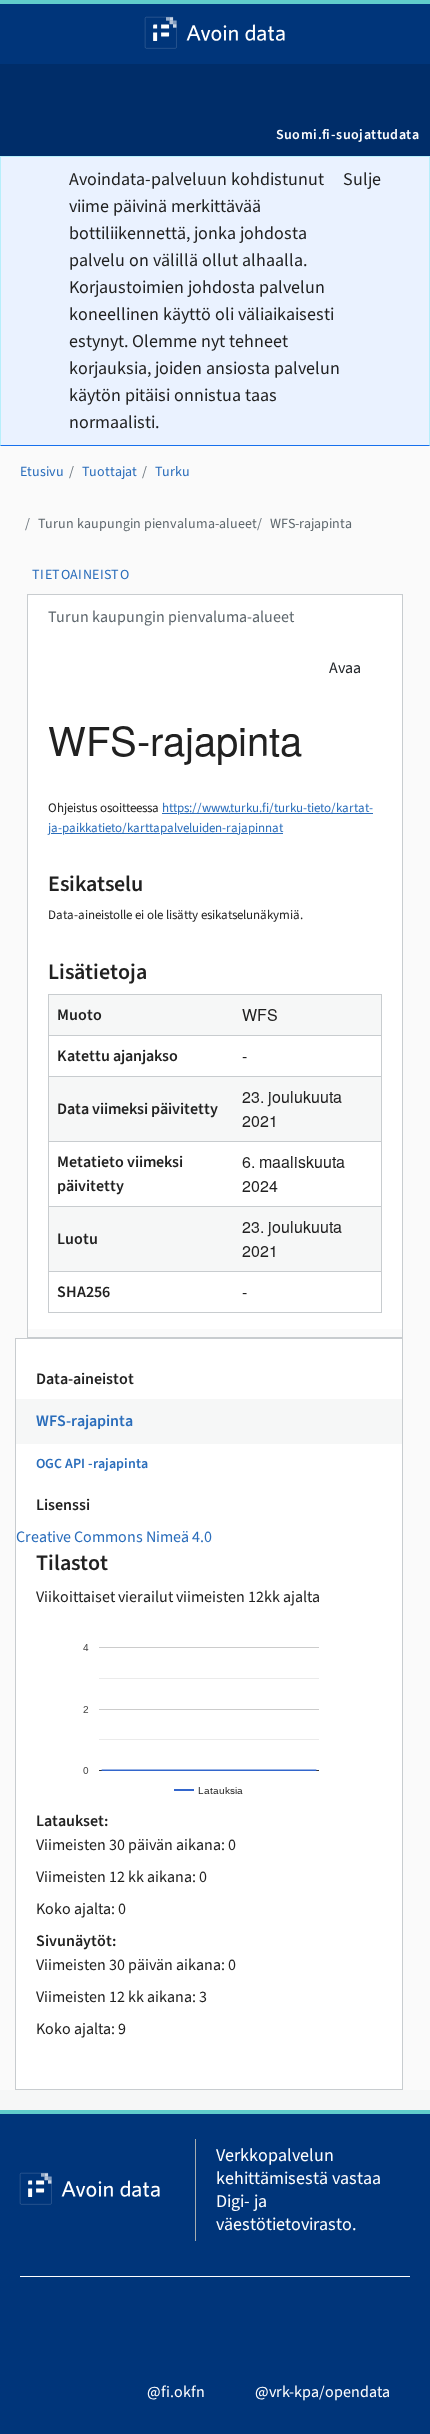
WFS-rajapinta (311, 524)
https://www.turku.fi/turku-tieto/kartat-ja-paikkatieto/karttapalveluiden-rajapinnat (210, 818)
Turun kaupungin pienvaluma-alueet (147, 524)
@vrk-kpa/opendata (322, 2392)
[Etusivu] (215, 34)
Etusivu (42, 472)
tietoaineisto (80, 575)
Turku (172, 472)
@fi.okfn (176, 2392)
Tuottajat (109, 472)
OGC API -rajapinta (92, 1464)
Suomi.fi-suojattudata (347, 135)
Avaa (345, 668)
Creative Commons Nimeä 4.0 (114, 1537)
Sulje (362, 179)
